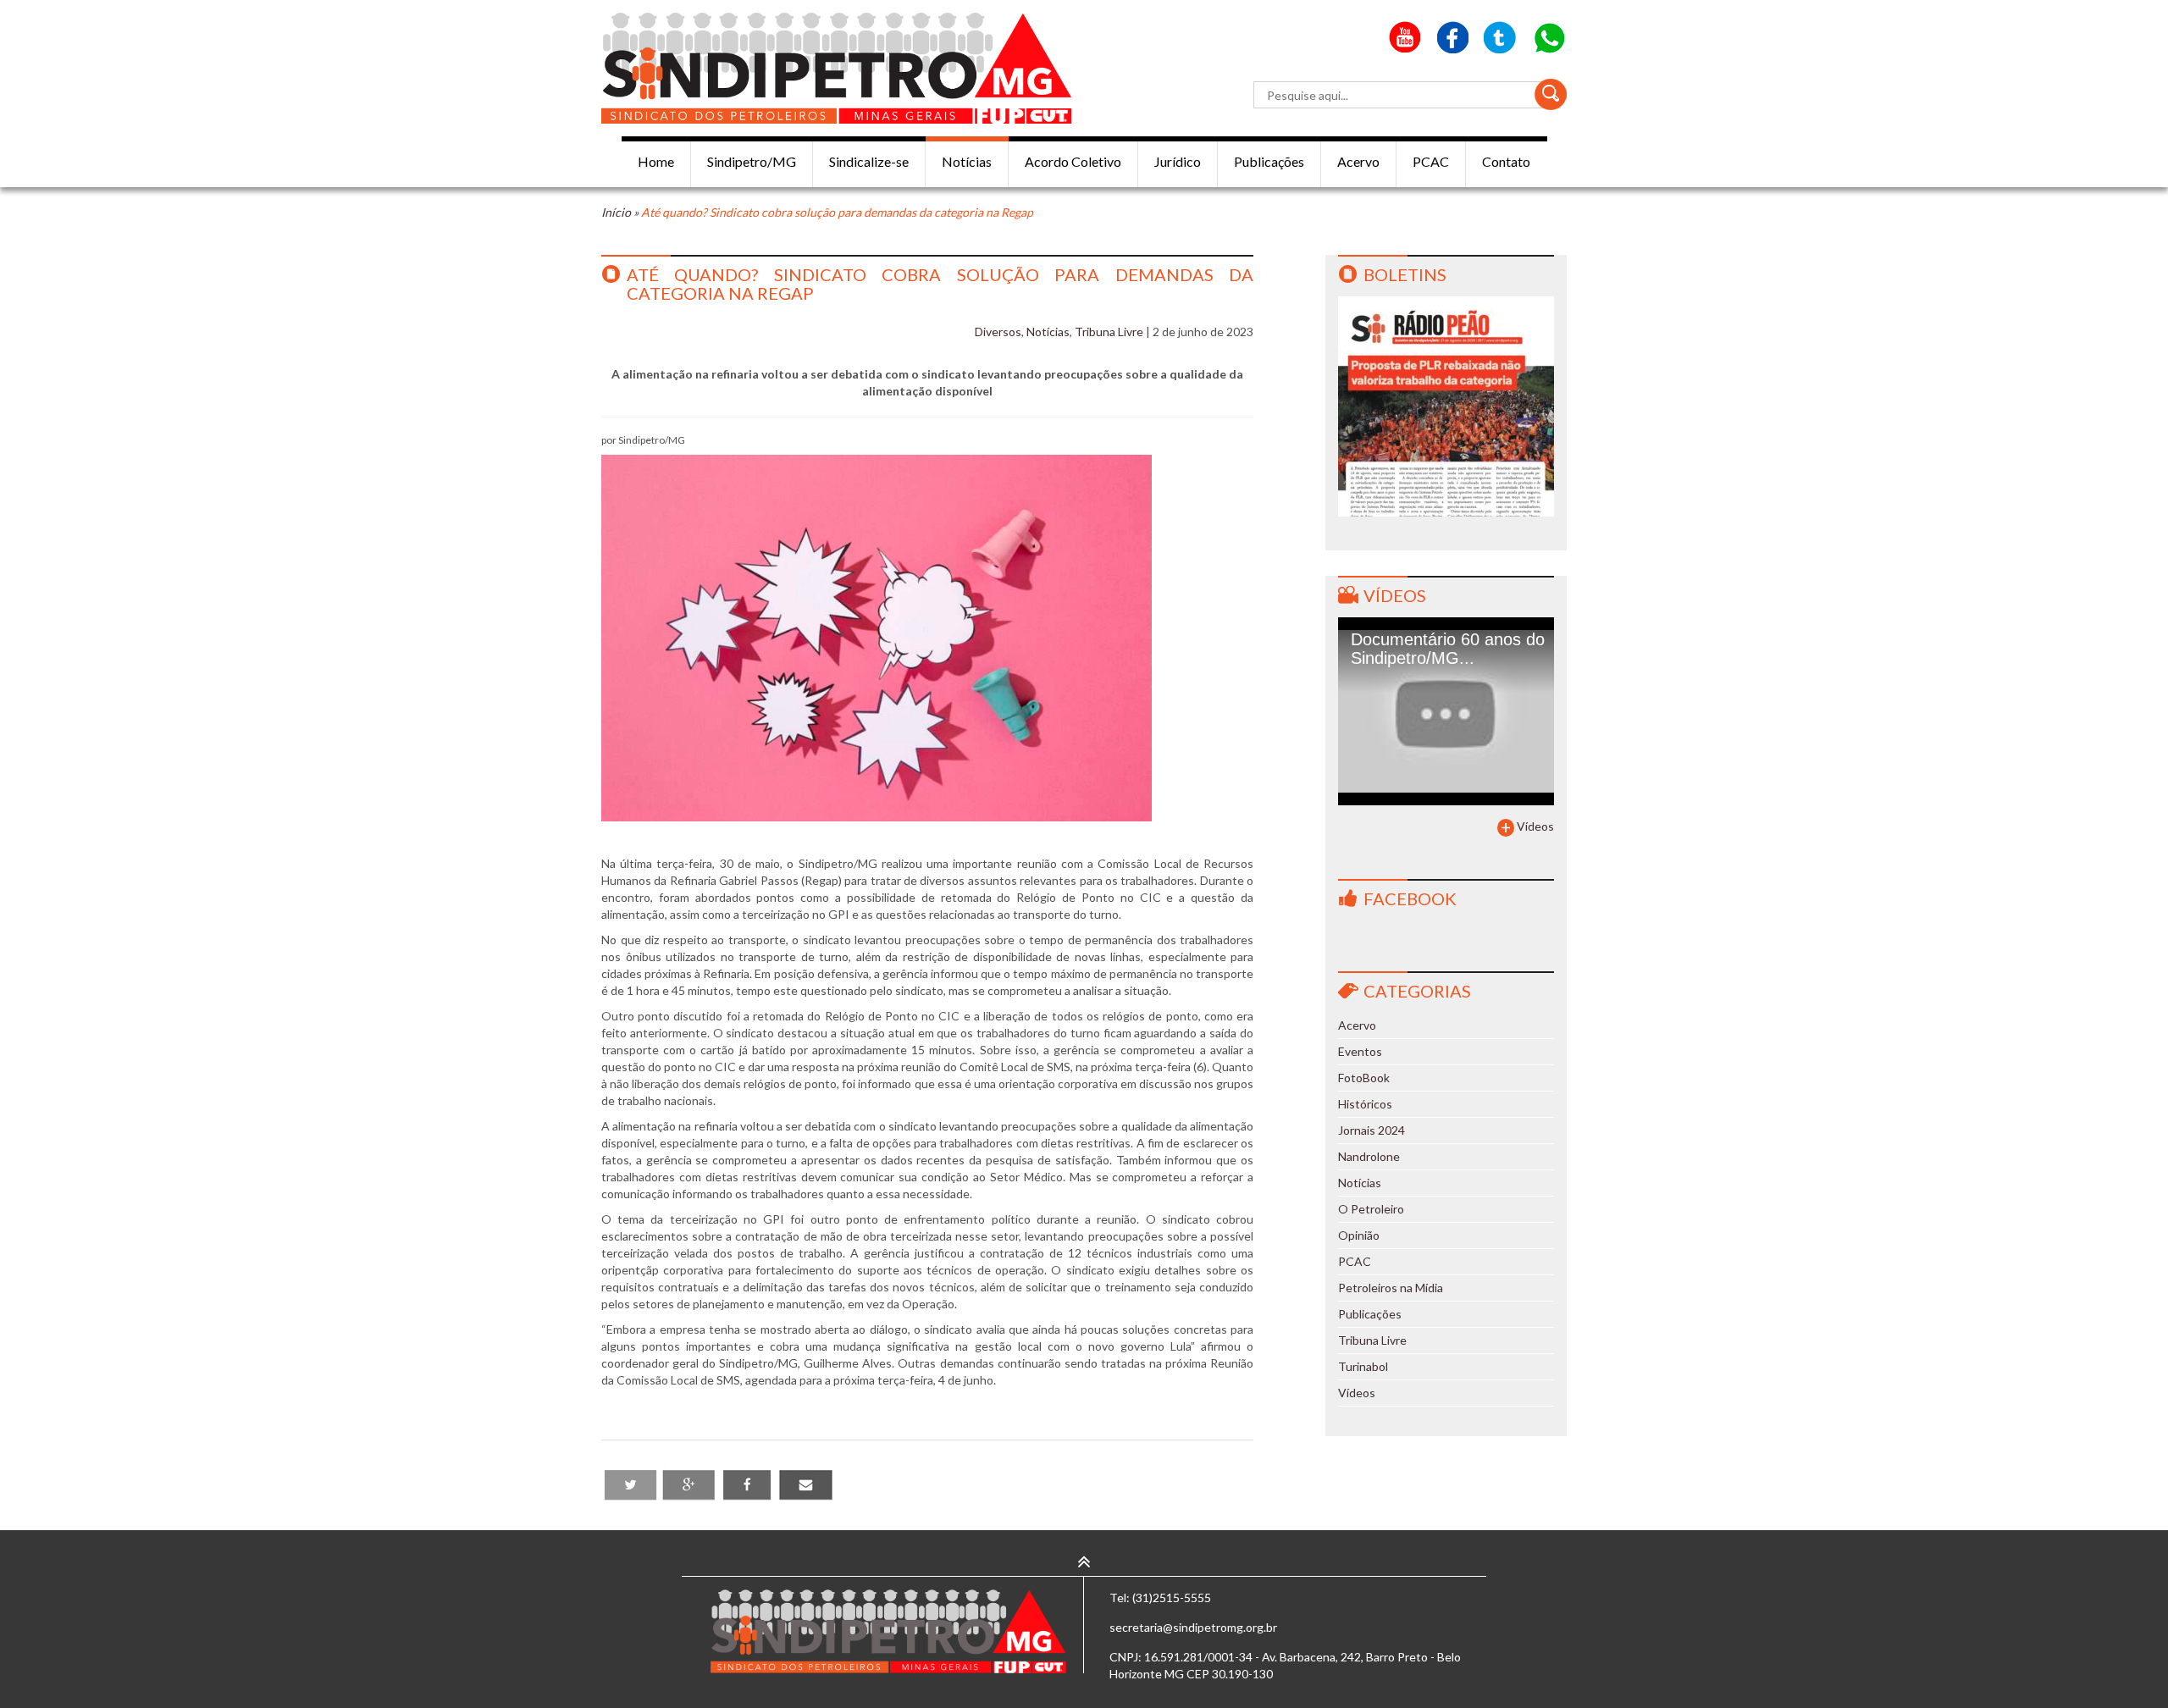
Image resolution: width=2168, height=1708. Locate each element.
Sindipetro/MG (752, 161)
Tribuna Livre (1109, 332)
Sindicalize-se (869, 161)
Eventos (1360, 1051)
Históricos (1365, 1104)
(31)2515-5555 (1172, 1597)
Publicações (1269, 161)
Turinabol (1363, 1366)
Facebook (1410, 898)
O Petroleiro (1371, 1209)
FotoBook (1364, 1078)
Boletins (1405, 274)
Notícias (967, 161)
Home (656, 161)
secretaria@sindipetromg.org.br (1193, 1627)
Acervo (1358, 161)
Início (616, 212)
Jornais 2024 (1372, 1130)
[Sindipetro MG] (836, 68)
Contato (1506, 161)
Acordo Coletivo (1073, 161)
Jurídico (1178, 161)
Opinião (1359, 1235)
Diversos (998, 332)
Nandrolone (1369, 1156)
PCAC (1431, 161)
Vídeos (1395, 595)
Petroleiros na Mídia (1391, 1288)
